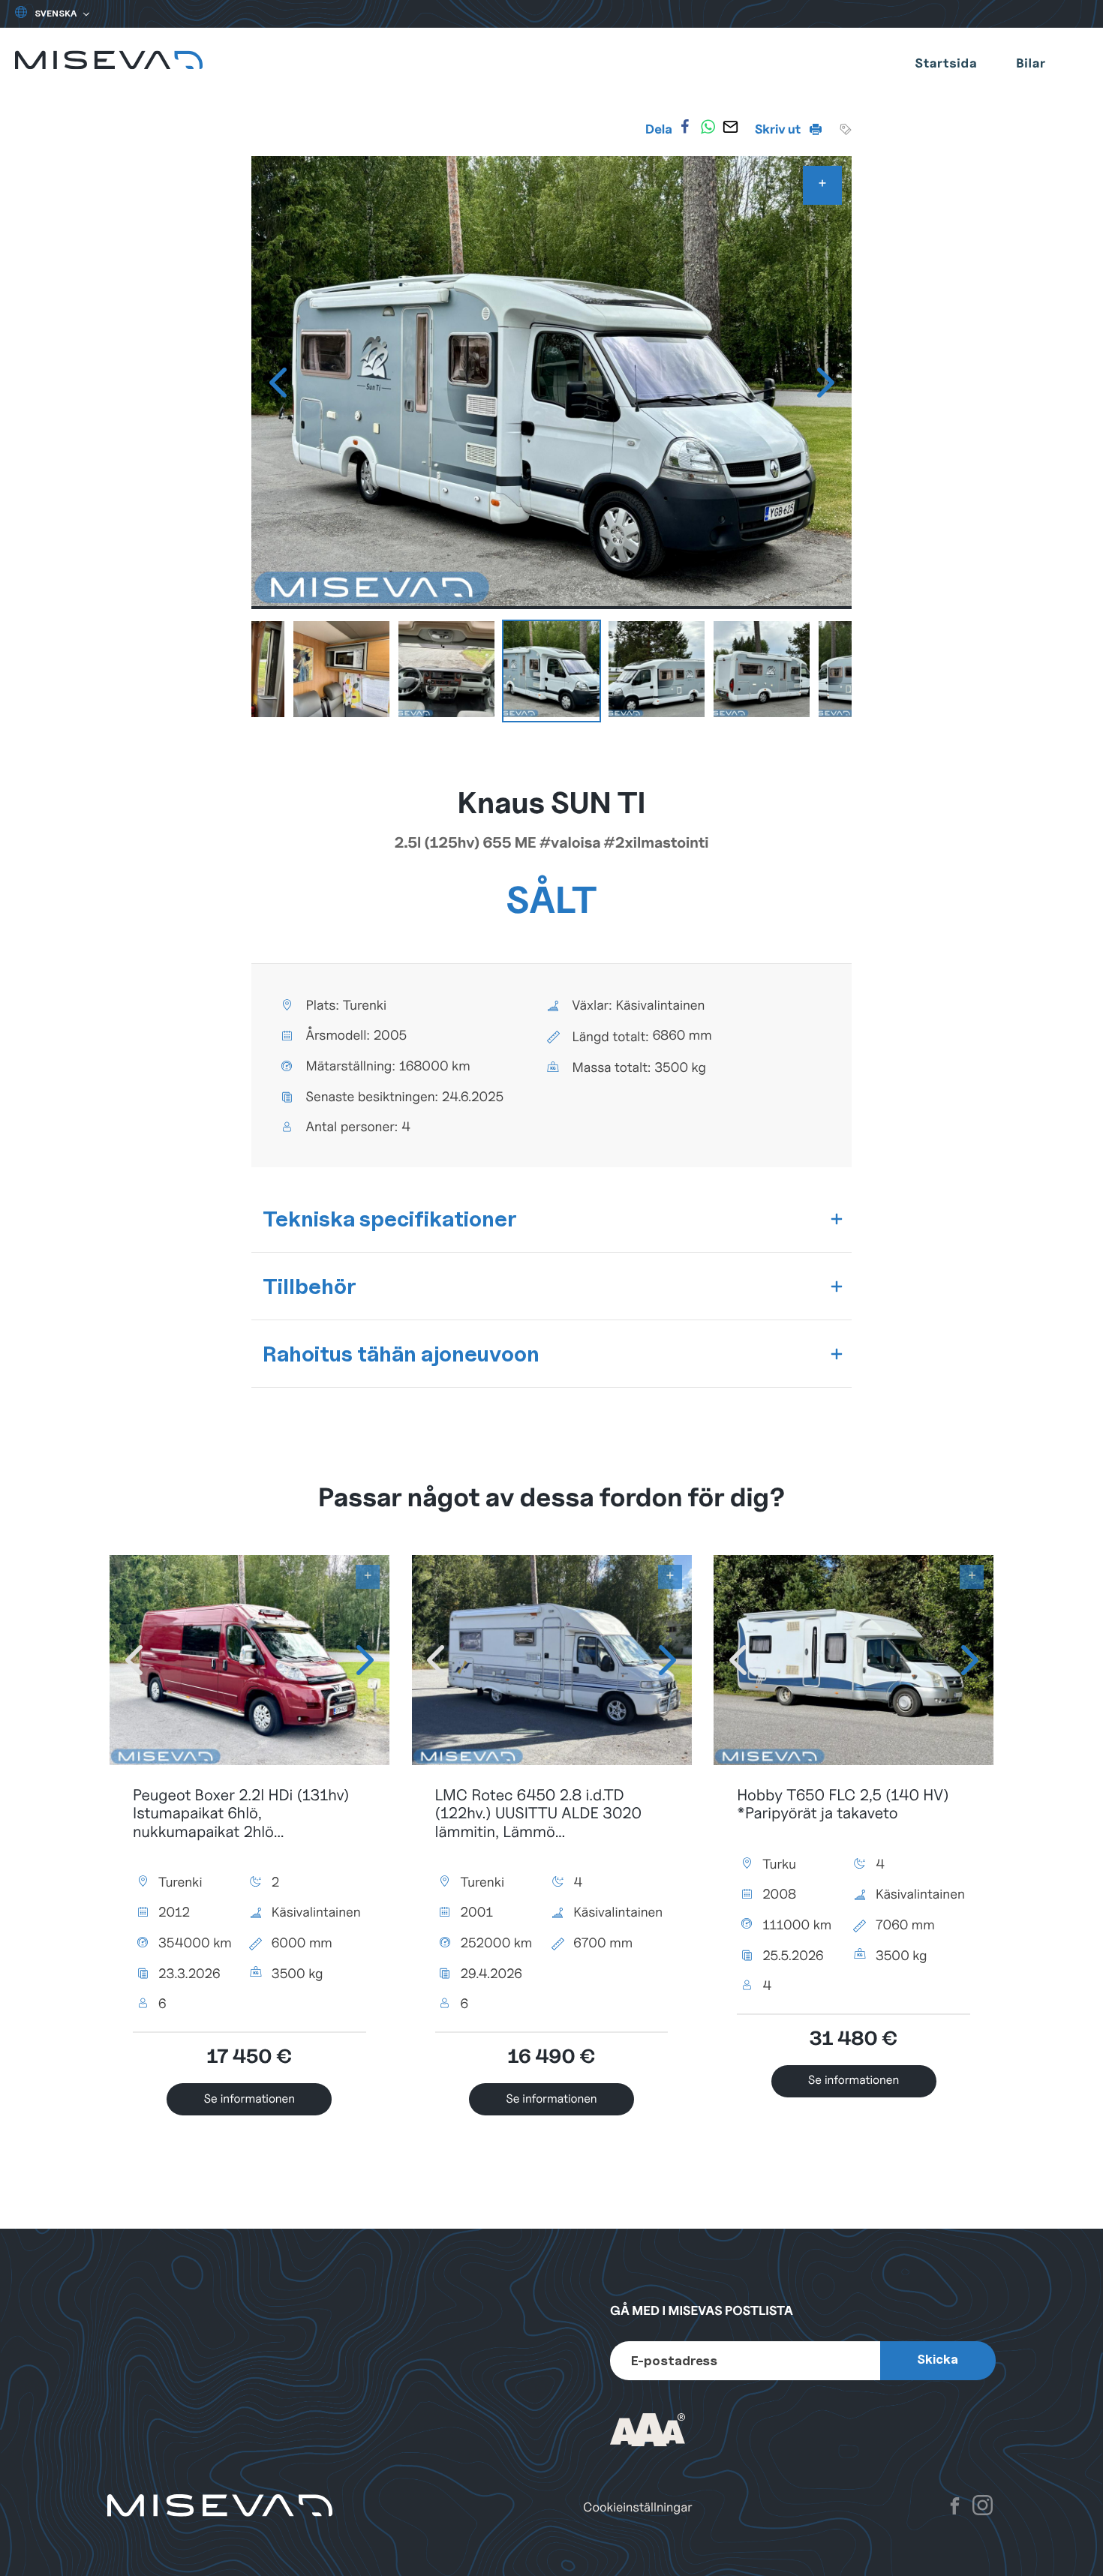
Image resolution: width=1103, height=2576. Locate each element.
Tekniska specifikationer (390, 1219)
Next (825, 383)
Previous (278, 383)
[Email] (731, 127)
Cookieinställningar (638, 2507)
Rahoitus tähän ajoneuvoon (401, 1354)
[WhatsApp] (708, 127)
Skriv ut (779, 129)
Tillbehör (310, 1286)
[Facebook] (685, 127)
